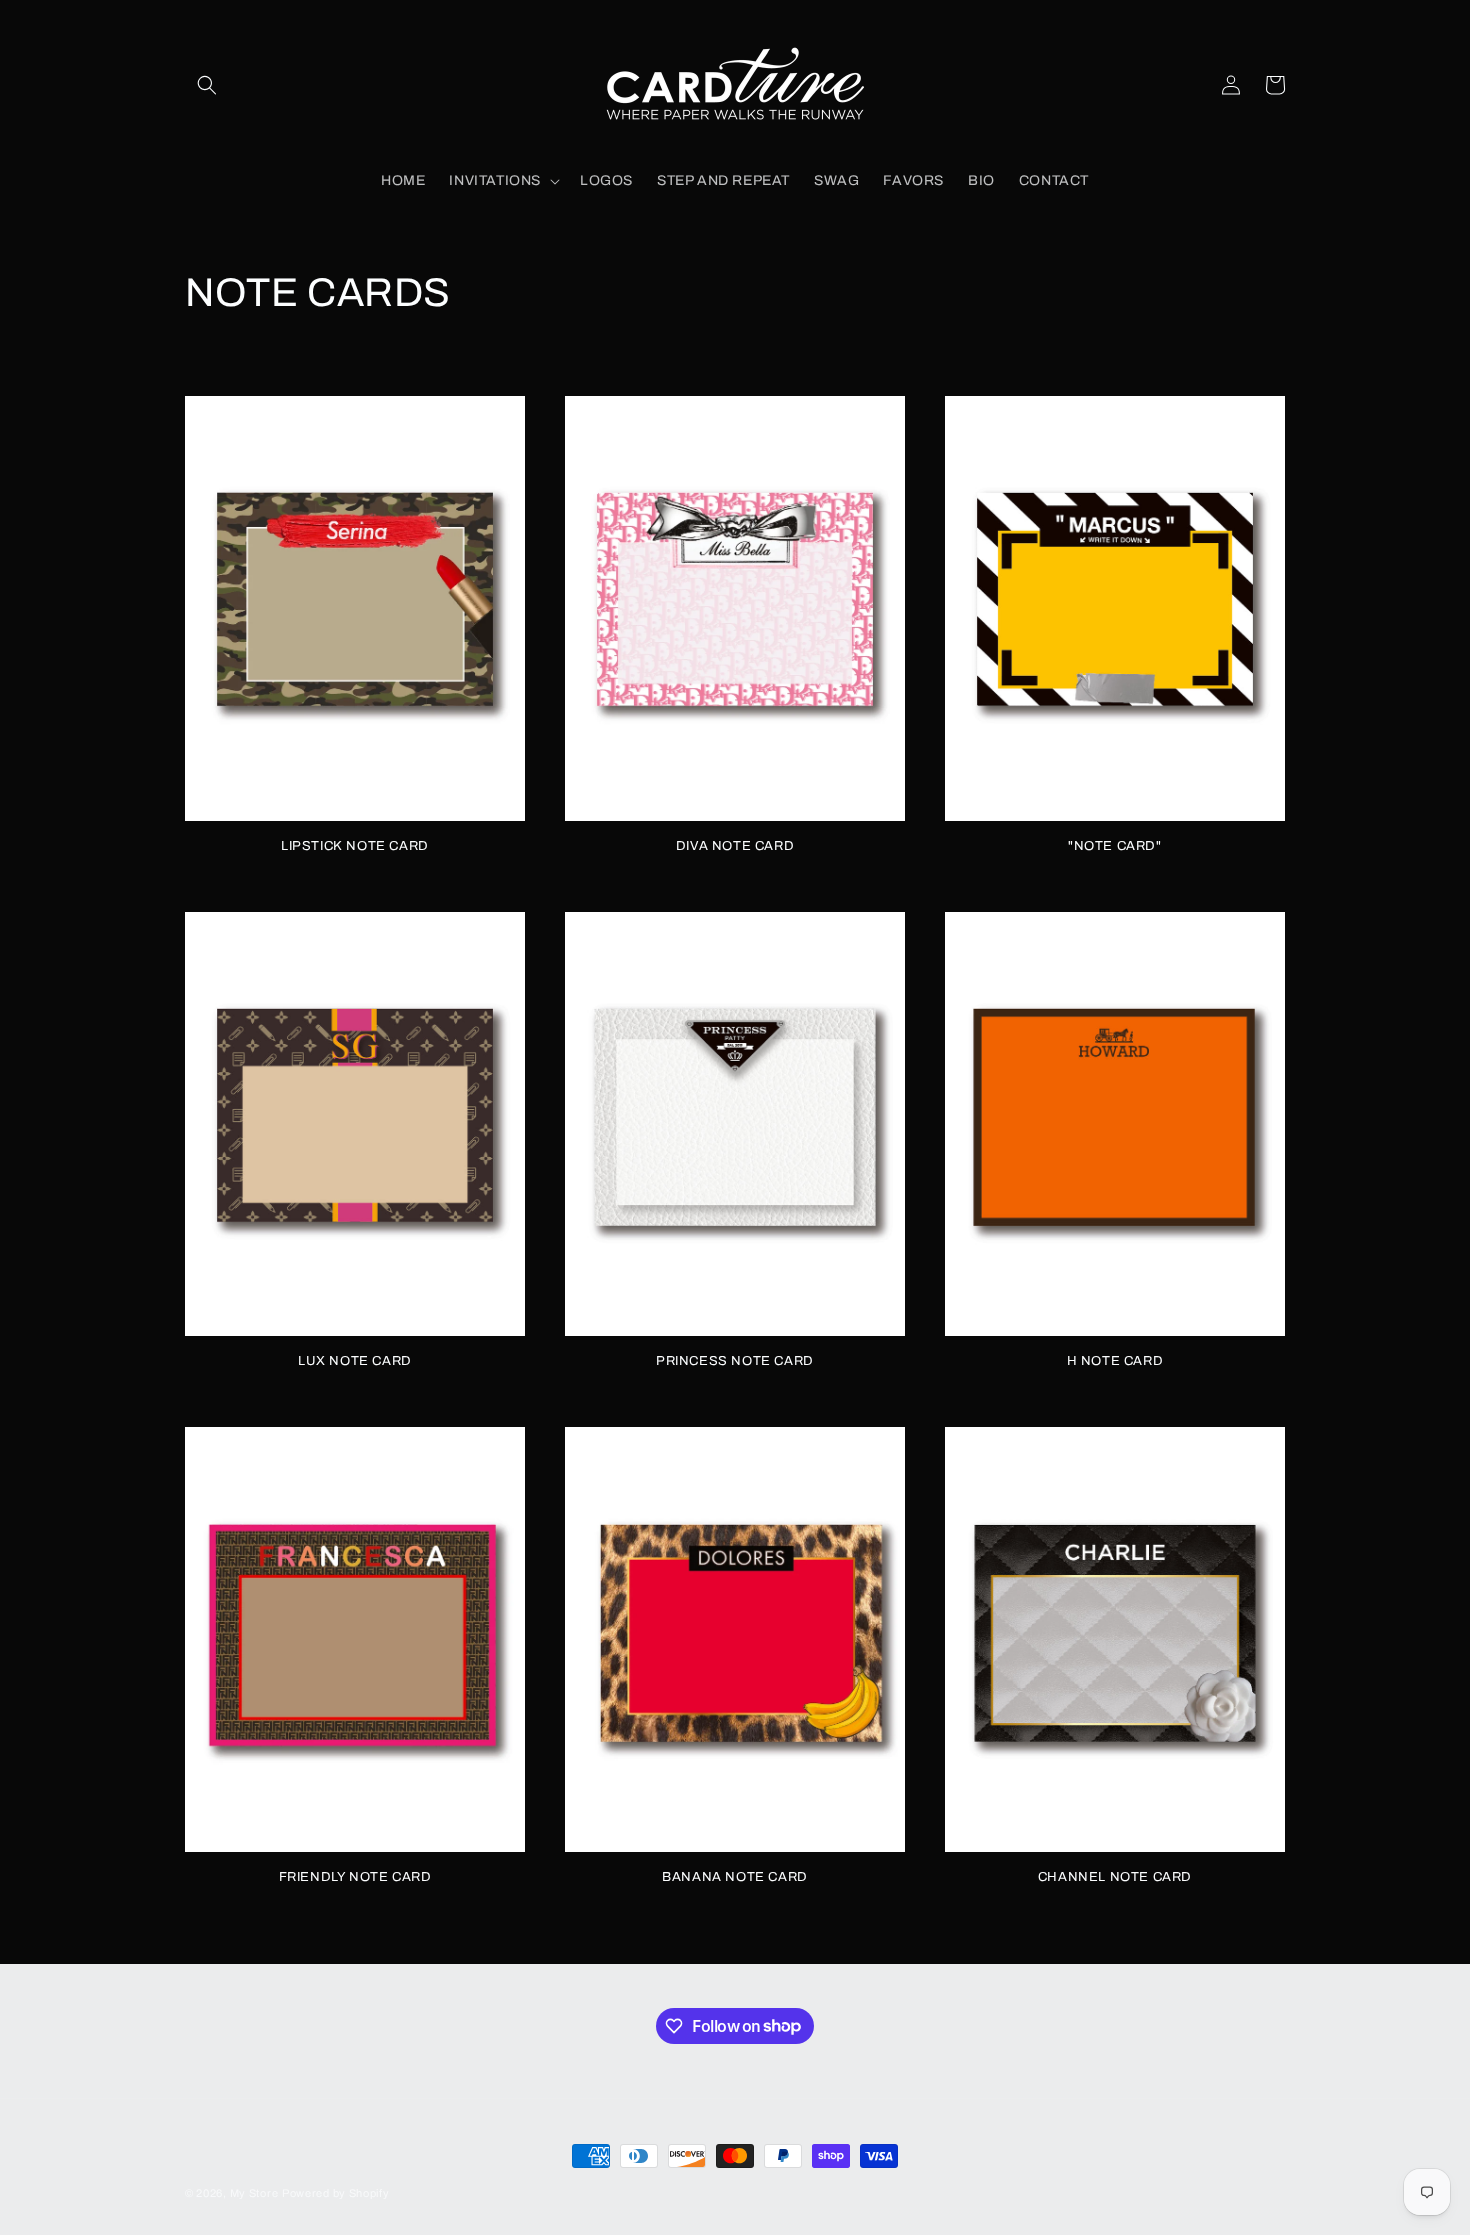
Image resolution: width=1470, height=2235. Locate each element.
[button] (207, 85)
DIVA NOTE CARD (735, 846)
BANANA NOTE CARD (735, 1877)
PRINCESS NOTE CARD (735, 1361)
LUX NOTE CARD (355, 1361)
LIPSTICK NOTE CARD (355, 846)
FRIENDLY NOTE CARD (355, 1877)
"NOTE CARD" (1115, 846)
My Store (254, 2193)
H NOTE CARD (1115, 1361)
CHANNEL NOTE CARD (1115, 1877)
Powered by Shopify (336, 2193)
